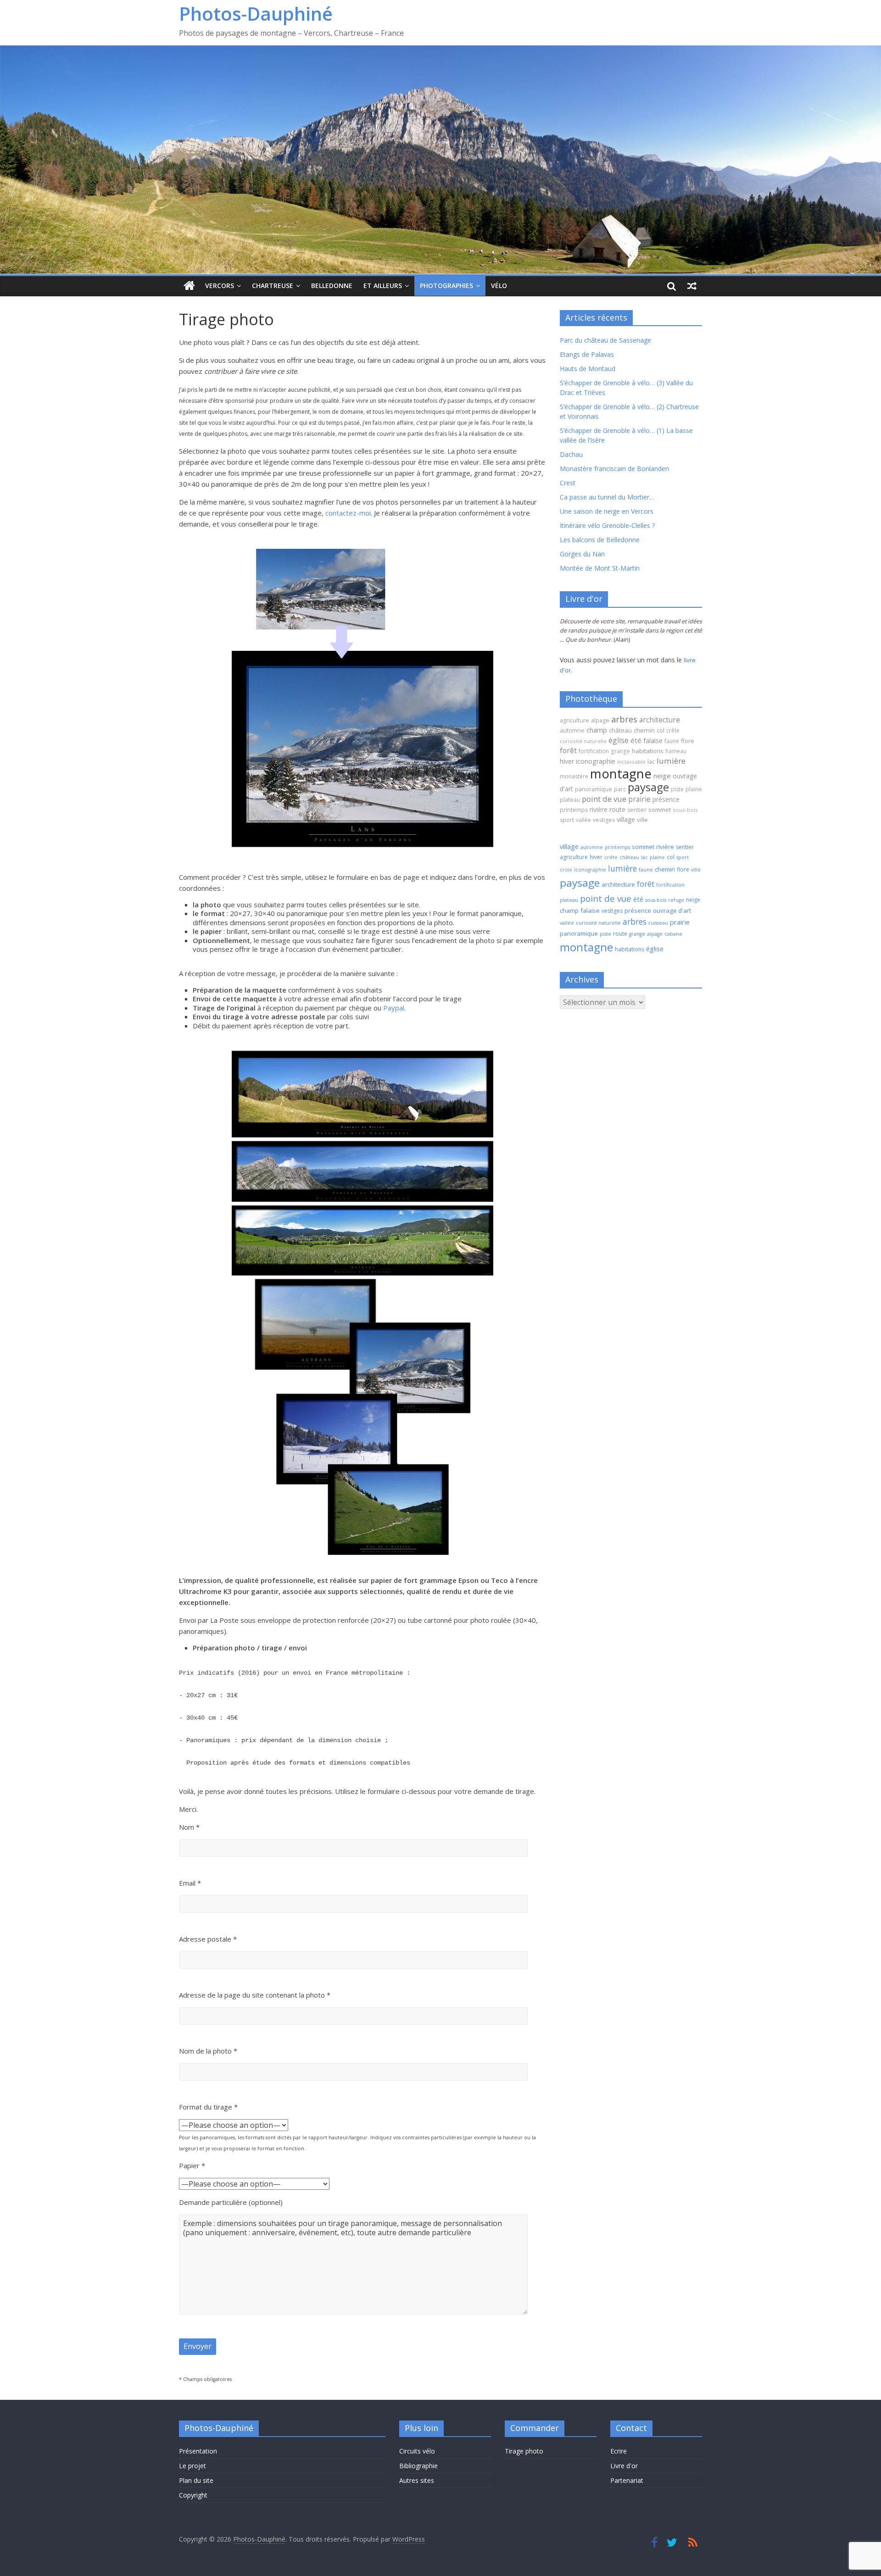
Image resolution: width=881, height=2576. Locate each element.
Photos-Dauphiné (256, 14)
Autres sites (417, 2480)
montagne (621, 773)
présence (666, 799)
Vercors (220, 286)
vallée (583, 820)
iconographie (596, 761)
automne (572, 730)
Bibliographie (418, 2466)
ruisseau (658, 923)
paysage (648, 787)
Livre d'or (624, 2466)
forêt (568, 750)
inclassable (631, 762)
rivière (599, 809)
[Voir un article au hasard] (692, 286)
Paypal (394, 1008)
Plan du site (196, 2480)
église (619, 740)
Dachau (571, 454)
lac (651, 761)
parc (620, 789)
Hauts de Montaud (588, 369)
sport (567, 820)
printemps (574, 810)
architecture (660, 720)
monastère (574, 776)
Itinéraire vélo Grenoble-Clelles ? (607, 525)
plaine (694, 789)
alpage (600, 720)
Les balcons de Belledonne (600, 540)
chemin (644, 730)
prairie (639, 799)
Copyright (193, 2495)
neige (662, 776)
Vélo (499, 286)
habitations (648, 751)
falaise (653, 740)
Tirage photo (524, 2451)
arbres (624, 719)
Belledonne (332, 286)
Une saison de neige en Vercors (607, 511)
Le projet (192, 2466)
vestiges (604, 820)
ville (642, 820)
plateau (570, 800)
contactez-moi (348, 513)
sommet (660, 810)
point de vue (604, 799)
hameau (676, 751)
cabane (673, 934)
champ (597, 730)
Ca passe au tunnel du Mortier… (607, 497)
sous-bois (685, 810)
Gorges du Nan (582, 554)
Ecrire (619, 2451)
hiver (567, 761)
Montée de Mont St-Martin (600, 568)
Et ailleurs (383, 286)
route (617, 809)
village (626, 819)
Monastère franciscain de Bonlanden (614, 469)
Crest (568, 483)
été (636, 740)
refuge (676, 900)
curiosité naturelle (583, 741)
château (620, 730)
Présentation (198, 2451)
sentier (637, 810)
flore (688, 741)
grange (620, 751)
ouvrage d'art (672, 910)
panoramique (594, 789)
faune (672, 741)
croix (566, 870)
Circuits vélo (417, 2451)
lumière (671, 761)
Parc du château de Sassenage (605, 340)
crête (673, 730)
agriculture (574, 720)
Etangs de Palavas (587, 354)
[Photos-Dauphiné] (189, 286)
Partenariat (627, 2480)
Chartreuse (273, 286)
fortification (594, 751)
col (661, 730)
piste (677, 789)
